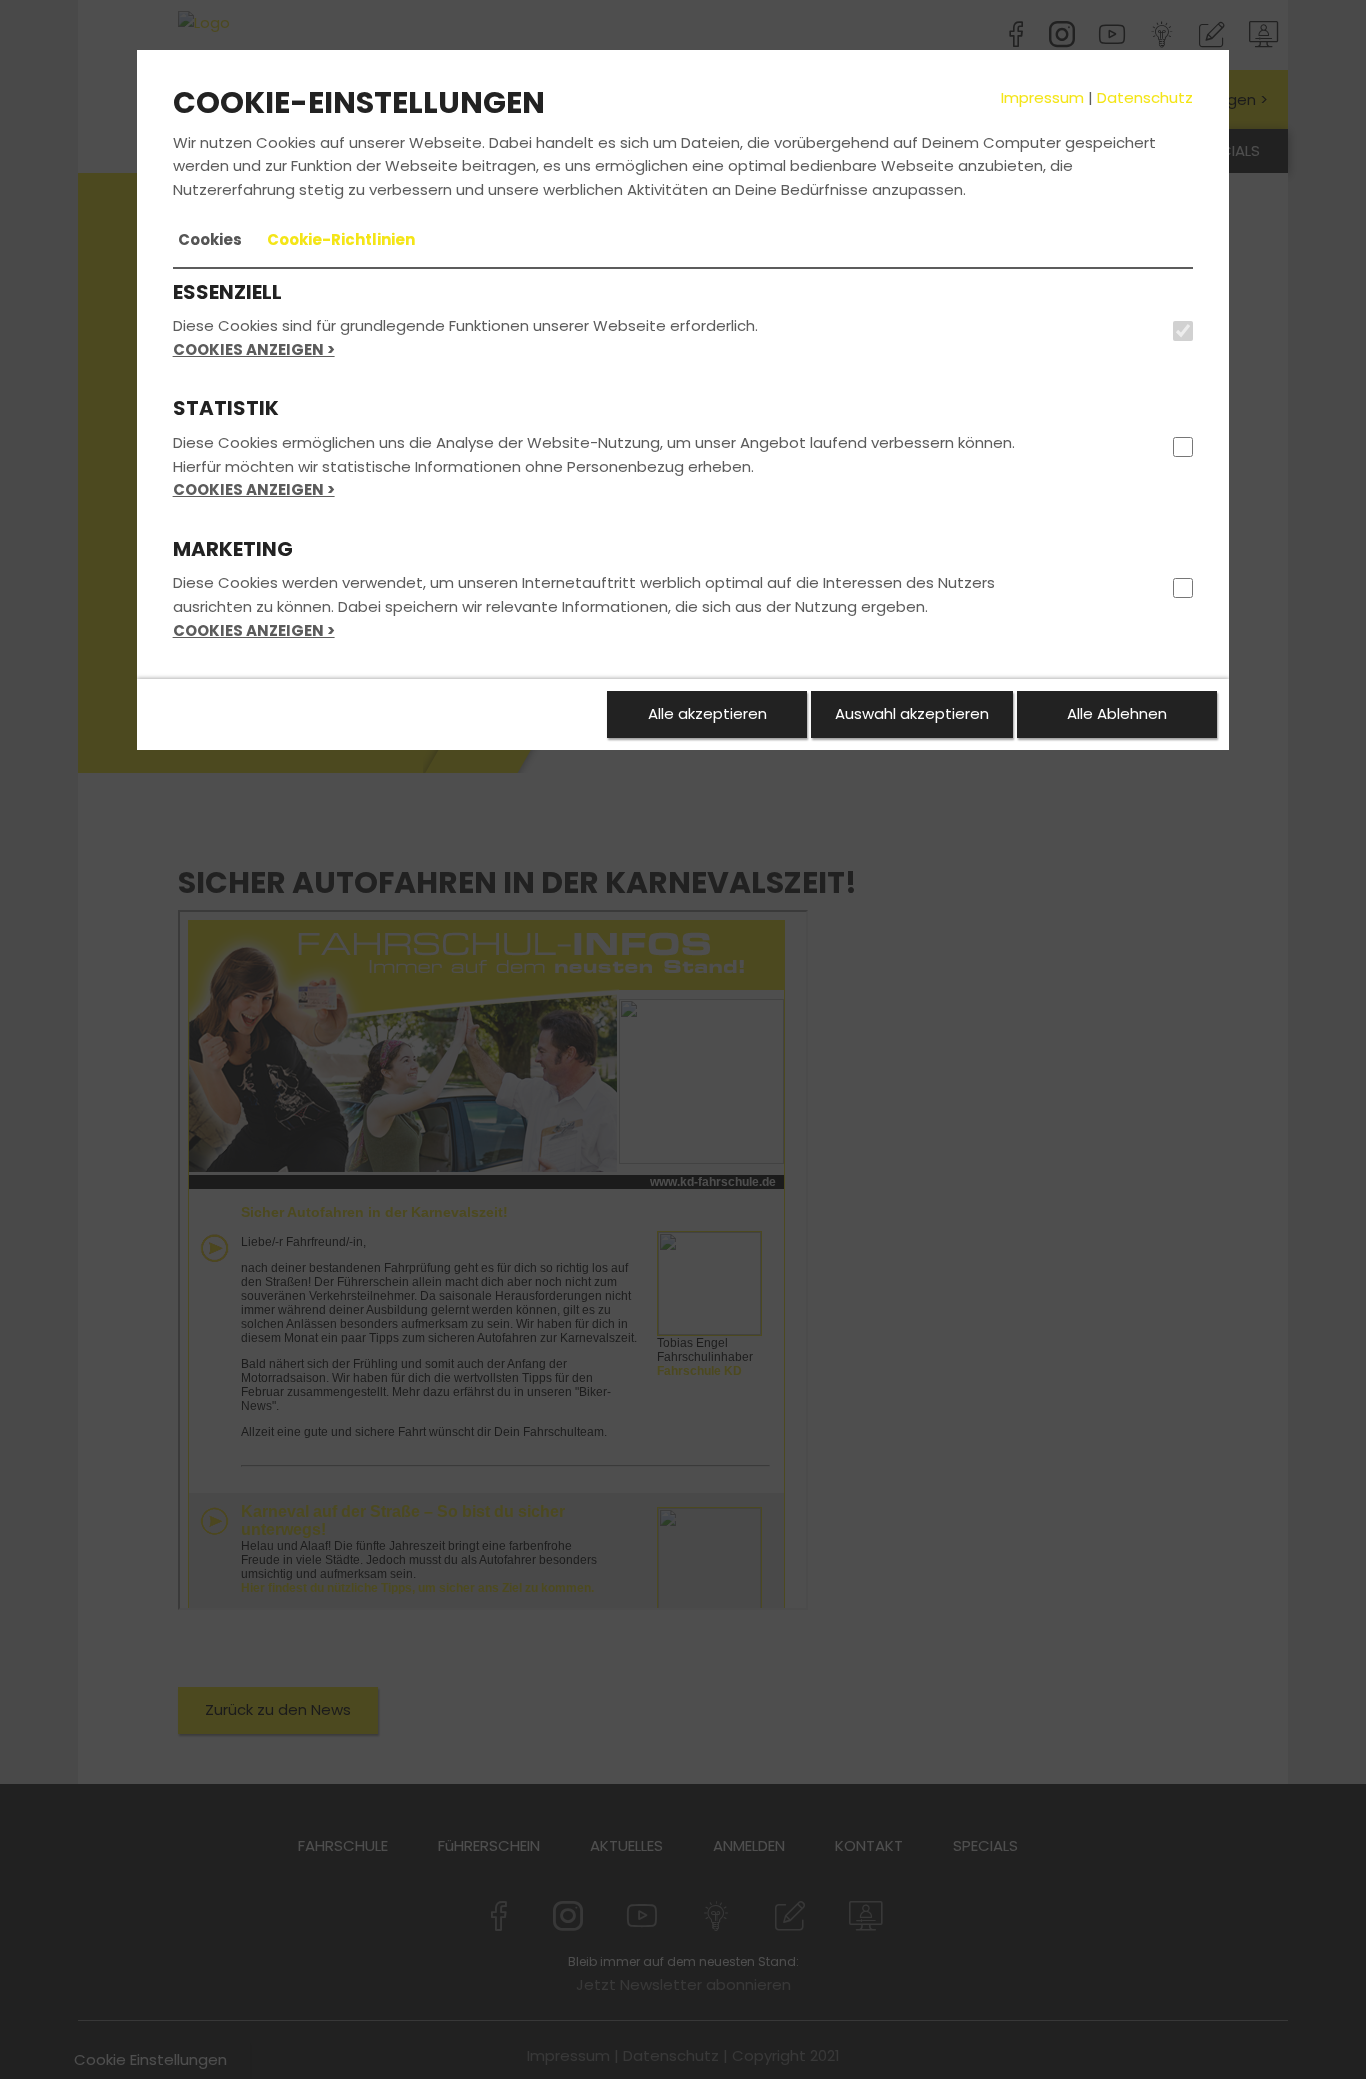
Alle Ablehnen (1117, 713)
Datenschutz (1145, 97)
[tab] (210, 240)
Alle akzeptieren (707, 713)
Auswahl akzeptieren (912, 713)
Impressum (1042, 97)
